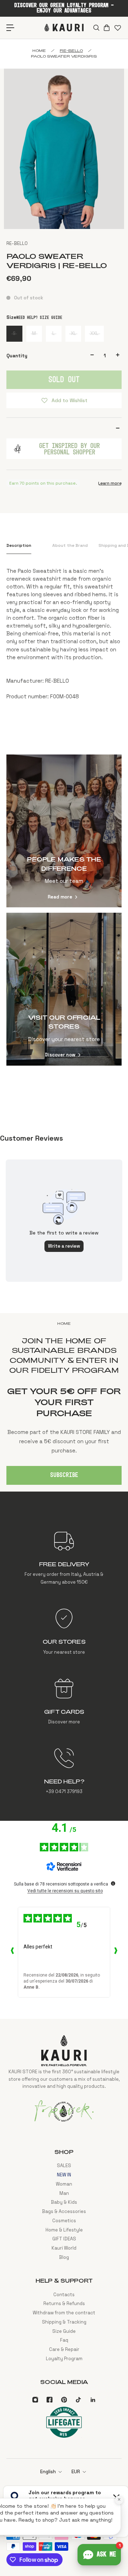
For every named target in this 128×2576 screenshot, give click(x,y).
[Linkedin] (93, 2400)
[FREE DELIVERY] (64, 1558)
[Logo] (64, 28)
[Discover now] (64, 989)
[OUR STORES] (64, 1632)
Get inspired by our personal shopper (70, 449)
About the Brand (70, 545)
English (48, 2472)
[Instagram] (35, 2400)
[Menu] (10, 28)
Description (19, 545)
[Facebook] (49, 2400)
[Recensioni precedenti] (12, 1952)
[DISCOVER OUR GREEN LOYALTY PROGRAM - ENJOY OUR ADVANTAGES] (64, 8)
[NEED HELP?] (64, 1771)
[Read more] (64, 831)
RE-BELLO (17, 243)
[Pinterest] (64, 2400)
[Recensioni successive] (116, 1952)
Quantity (17, 356)
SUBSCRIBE (64, 1475)
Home (39, 50)
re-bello (71, 50)
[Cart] (106, 28)
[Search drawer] (96, 28)
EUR (76, 2472)
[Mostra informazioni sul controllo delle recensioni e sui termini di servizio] (113, 1883)
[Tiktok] (78, 2400)
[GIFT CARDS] (64, 1701)
